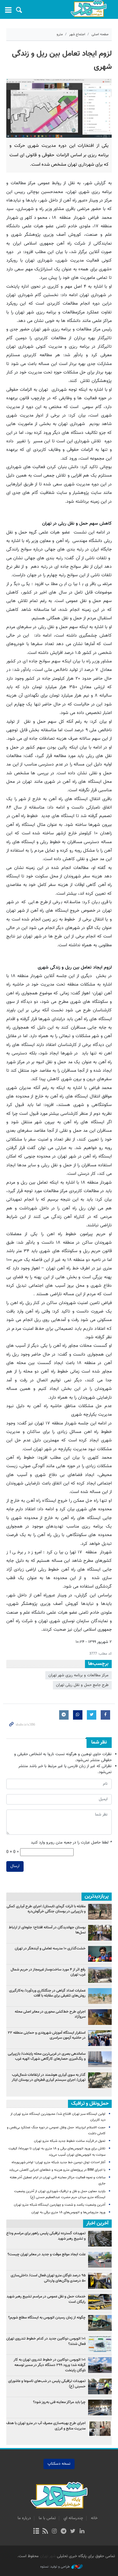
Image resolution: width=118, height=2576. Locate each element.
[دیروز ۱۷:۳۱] (100, 1975)
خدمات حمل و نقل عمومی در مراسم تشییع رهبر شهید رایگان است (46, 2299)
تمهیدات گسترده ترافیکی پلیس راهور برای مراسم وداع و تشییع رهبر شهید (46, 2236)
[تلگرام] (64, 2532)
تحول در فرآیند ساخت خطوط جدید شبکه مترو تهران (70, 2141)
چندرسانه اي (73, 2518)
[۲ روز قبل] (100, 1912)
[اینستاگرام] (54, 2532)
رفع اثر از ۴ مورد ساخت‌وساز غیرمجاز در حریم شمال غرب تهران (48, 1972)
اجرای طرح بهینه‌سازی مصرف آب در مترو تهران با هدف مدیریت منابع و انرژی (46, 2426)
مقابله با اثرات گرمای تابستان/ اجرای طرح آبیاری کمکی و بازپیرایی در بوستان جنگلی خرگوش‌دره (46, 1909)
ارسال (15, 1866)
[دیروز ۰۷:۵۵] (100, 2017)
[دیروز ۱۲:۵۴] (100, 2038)
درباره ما (24, 2518)
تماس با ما (47, 2518)
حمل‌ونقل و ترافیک (90, 2104)
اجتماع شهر (77, 34)
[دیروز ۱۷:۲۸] (100, 1933)
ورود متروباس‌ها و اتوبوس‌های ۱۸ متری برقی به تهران (68, 2212)
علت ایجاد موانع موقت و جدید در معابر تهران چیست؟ (47, 2254)
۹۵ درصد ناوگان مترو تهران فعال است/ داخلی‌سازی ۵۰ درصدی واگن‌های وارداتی (48, 2278)
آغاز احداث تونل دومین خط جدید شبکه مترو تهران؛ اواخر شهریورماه (59, 2162)
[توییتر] (73, 2532)
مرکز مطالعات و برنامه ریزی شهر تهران (79, 1675)
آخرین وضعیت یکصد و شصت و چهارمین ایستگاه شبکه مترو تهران (60, 2205)
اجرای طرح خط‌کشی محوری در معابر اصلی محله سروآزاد (50, 2014)
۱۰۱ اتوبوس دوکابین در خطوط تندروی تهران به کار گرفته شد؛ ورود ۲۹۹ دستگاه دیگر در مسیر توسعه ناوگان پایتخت (50, 2365)
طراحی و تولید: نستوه (55, 2567)
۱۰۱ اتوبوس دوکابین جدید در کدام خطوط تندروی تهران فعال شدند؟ (46, 2341)
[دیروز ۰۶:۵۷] (100, 2080)
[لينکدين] (82, 2532)
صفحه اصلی (100, 34)
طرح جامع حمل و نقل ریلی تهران (82, 1685)
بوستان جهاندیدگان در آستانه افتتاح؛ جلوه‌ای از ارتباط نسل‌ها (47, 1930)
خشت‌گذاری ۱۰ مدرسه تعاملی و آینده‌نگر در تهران (50, 1949)
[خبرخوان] (45, 2532)
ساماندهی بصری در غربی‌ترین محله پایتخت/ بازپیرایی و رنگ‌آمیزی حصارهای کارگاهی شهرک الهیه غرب (47, 2056)
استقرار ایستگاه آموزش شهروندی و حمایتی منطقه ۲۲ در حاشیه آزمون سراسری (47, 2035)
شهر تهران (48, 2556)
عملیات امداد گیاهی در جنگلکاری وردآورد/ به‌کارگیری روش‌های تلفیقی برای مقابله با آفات (47, 1993)
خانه (94, 2518)
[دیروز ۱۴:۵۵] (100, 1996)
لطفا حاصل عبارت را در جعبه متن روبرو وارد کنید (71, 1843)
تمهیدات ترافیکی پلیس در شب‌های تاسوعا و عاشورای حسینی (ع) (47, 2384)
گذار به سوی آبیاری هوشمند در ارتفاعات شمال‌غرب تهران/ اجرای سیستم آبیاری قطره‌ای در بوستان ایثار (49, 2078)
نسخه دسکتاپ (59, 2464)
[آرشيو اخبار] (36, 2532)
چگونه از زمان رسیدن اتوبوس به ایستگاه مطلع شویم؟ (47, 2318)
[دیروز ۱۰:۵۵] (100, 1954)
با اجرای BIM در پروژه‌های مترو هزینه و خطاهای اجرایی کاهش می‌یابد (57, 2170)
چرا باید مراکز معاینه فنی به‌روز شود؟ (59, 2402)
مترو (60, 34)
